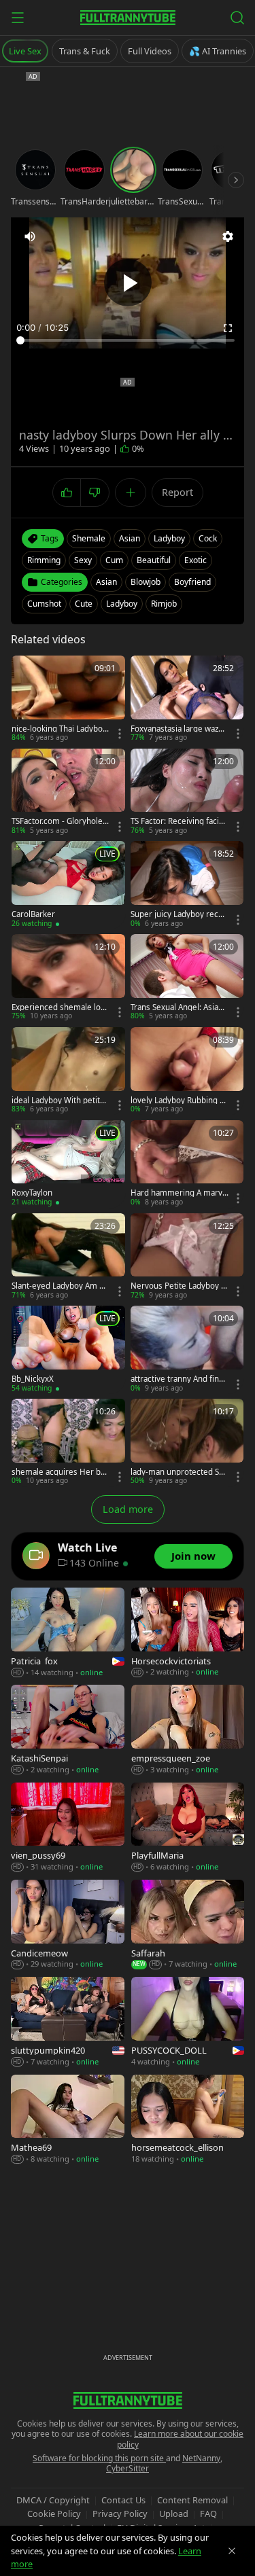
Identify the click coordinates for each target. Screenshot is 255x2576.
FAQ (208, 2514)
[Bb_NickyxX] (68, 1349)
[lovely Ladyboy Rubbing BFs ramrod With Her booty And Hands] (187, 1071)
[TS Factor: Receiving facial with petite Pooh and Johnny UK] (187, 792)
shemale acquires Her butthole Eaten (60, 1472)
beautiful (154, 560)
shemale (89, 538)
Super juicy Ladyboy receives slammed (178, 914)
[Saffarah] (188, 1925)
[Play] (128, 283)
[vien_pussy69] (68, 1828)
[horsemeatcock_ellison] (188, 2120)
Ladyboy (122, 604)
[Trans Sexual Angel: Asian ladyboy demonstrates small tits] (187, 978)
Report (177, 492)
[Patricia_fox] (68, 1633)
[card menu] (120, 734)
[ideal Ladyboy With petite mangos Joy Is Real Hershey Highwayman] (68, 1071)
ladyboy (169, 538)
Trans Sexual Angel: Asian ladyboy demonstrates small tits (179, 1007)
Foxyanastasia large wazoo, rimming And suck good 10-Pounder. (179, 729)
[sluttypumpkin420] (68, 2022)
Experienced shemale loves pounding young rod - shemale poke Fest (61, 1007)
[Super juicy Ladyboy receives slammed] (187, 885)
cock (208, 538)
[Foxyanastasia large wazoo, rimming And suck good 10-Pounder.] (187, 699)
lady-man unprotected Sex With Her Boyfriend (179, 1472)
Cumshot (44, 604)
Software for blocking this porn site (99, 2458)
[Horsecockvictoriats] (188, 1633)
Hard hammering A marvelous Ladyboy (179, 1193)
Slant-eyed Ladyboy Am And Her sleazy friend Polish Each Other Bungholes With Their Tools (60, 1286)
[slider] (128, 340)
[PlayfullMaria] (188, 1828)
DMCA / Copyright (53, 2500)
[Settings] (228, 236)
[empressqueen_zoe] (188, 1730)
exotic (195, 560)
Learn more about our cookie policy (181, 2439)
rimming (44, 560)
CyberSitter (128, 2468)
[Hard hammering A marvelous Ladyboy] (187, 1164)
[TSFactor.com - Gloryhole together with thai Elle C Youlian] (68, 792)
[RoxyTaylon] (68, 1164)
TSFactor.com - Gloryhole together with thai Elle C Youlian (60, 821)
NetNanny (201, 2458)
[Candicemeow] (68, 1925)
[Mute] (30, 236)
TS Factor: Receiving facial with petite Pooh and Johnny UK (178, 821)
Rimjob (164, 604)
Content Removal (192, 2500)
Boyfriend (192, 582)
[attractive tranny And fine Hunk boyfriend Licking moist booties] (187, 1349)
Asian (106, 582)
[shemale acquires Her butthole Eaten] (68, 1443)
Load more (128, 1509)
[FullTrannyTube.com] (128, 18)
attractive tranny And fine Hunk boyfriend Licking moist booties (178, 1379)
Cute (84, 604)
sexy (83, 560)
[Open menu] (18, 18)
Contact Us (123, 2500)
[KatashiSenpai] (68, 1730)
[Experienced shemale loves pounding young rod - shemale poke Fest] (68, 978)
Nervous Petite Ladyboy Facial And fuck (178, 1286)
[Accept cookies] (232, 2551)
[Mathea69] (68, 2120)
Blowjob (146, 582)
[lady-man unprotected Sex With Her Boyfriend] (187, 1443)
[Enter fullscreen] (228, 328)
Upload (174, 2514)
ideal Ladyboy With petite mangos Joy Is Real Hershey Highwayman (59, 1101)
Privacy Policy (120, 2514)
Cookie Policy (54, 2514)
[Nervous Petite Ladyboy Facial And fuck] (187, 1257)
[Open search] (237, 18)
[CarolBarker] (68, 885)
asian (130, 538)
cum (114, 560)
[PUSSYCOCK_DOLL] (188, 2022)
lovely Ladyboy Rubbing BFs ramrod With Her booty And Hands (180, 1101)
